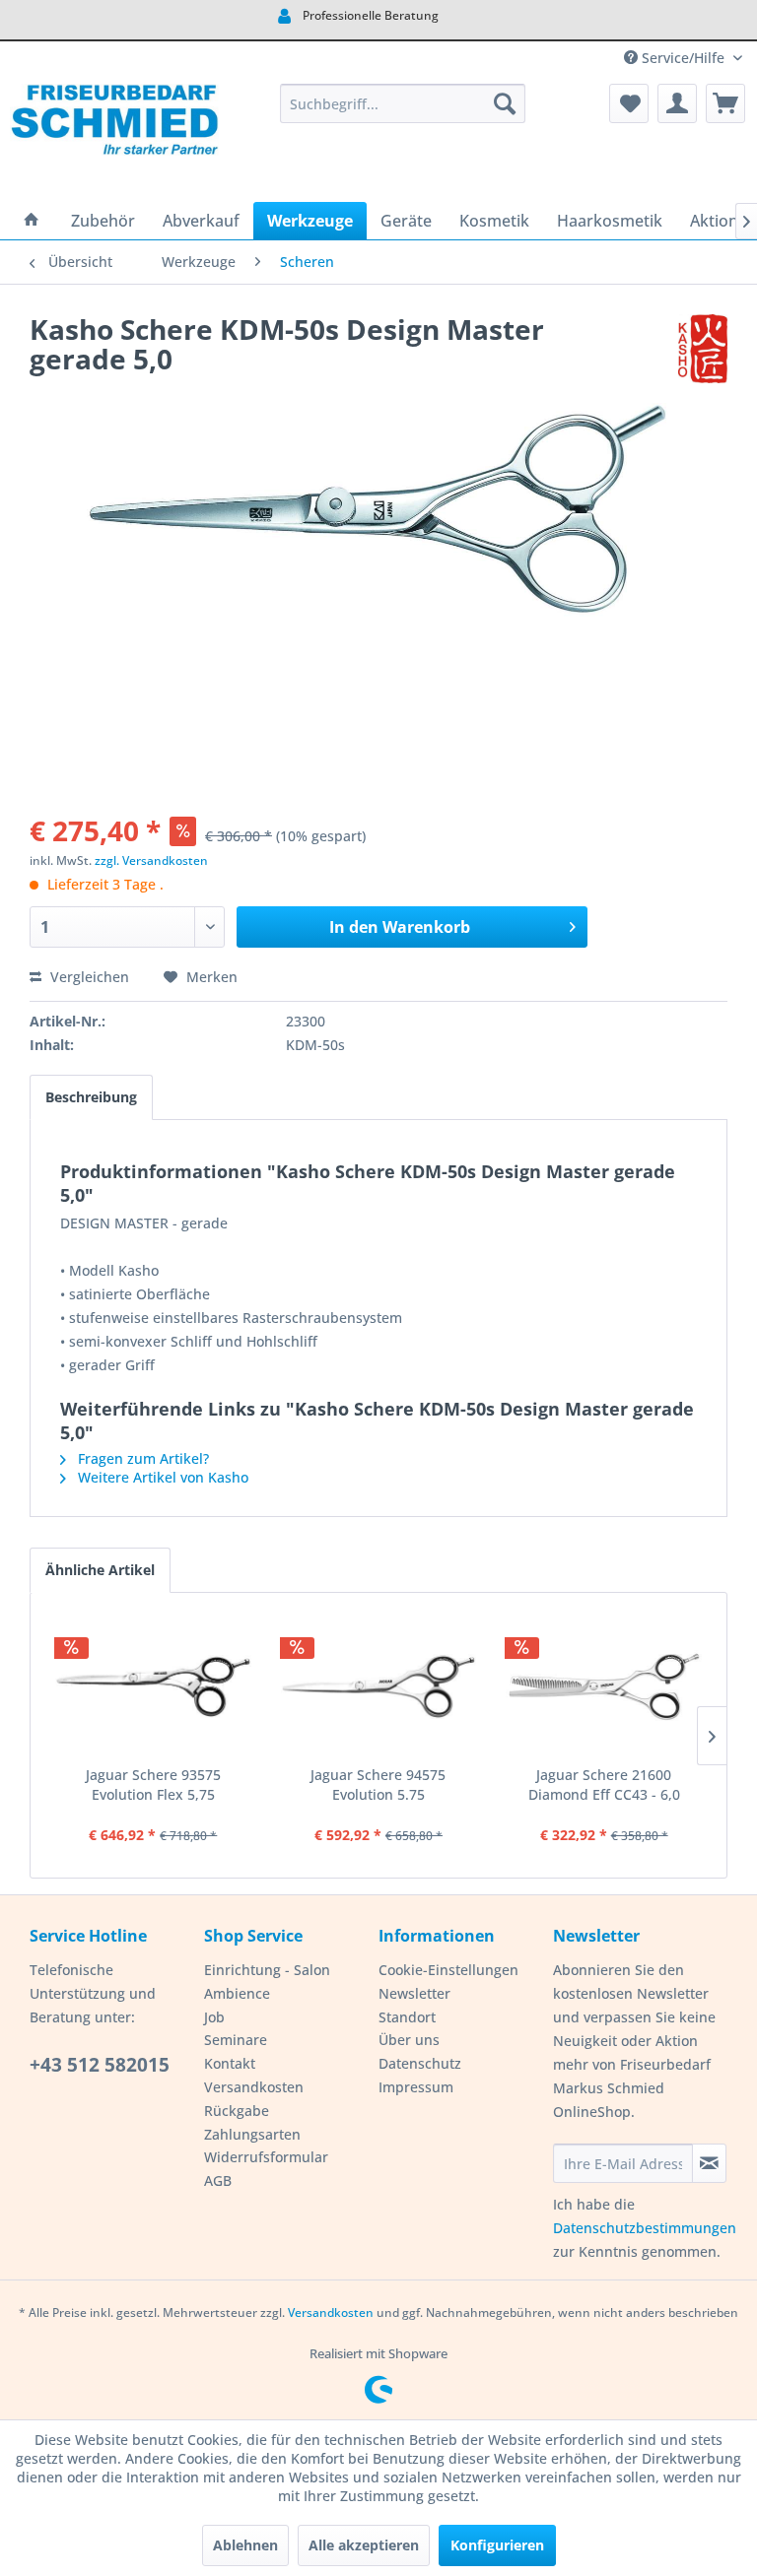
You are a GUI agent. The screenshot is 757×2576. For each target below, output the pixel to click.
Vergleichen (88, 977)
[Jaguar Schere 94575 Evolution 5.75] (379, 1686)
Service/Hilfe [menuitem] (683, 58)
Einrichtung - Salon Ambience (267, 1982)
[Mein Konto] (677, 103)
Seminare (236, 2040)
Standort (407, 2017)
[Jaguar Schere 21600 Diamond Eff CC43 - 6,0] (604, 1686)
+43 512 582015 (100, 2065)
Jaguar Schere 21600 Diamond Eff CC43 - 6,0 (604, 1784)
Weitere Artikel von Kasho (161, 1477)
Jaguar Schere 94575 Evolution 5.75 (378, 1784)
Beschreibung (91, 1097)
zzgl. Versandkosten (151, 860)
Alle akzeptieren (364, 2545)
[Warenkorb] (725, 103)
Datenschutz (420, 2063)
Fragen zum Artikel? (141, 1458)
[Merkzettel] (629, 103)
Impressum (416, 2087)
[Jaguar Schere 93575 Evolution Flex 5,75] (153, 1686)
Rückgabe (237, 2111)
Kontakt (230, 2063)
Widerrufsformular (266, 2157)
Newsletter (414, 1993)
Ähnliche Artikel (100, 1570)
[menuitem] (403, 103)
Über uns (409, 2040)
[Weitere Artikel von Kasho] (703, 349)
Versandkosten (254, 2087)
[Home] (32, 221)
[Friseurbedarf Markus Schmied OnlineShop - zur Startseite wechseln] (114, 138)
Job (214, 2017)
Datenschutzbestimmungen (645, 2228)
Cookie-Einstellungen (448, 1970)
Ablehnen (245, 2545)
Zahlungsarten (252, 2134)
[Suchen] (505, 103)
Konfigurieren (497, 2545)
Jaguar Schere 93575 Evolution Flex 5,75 (153, 1784)
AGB (218, 2180)
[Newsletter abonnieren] (709, 2163)
